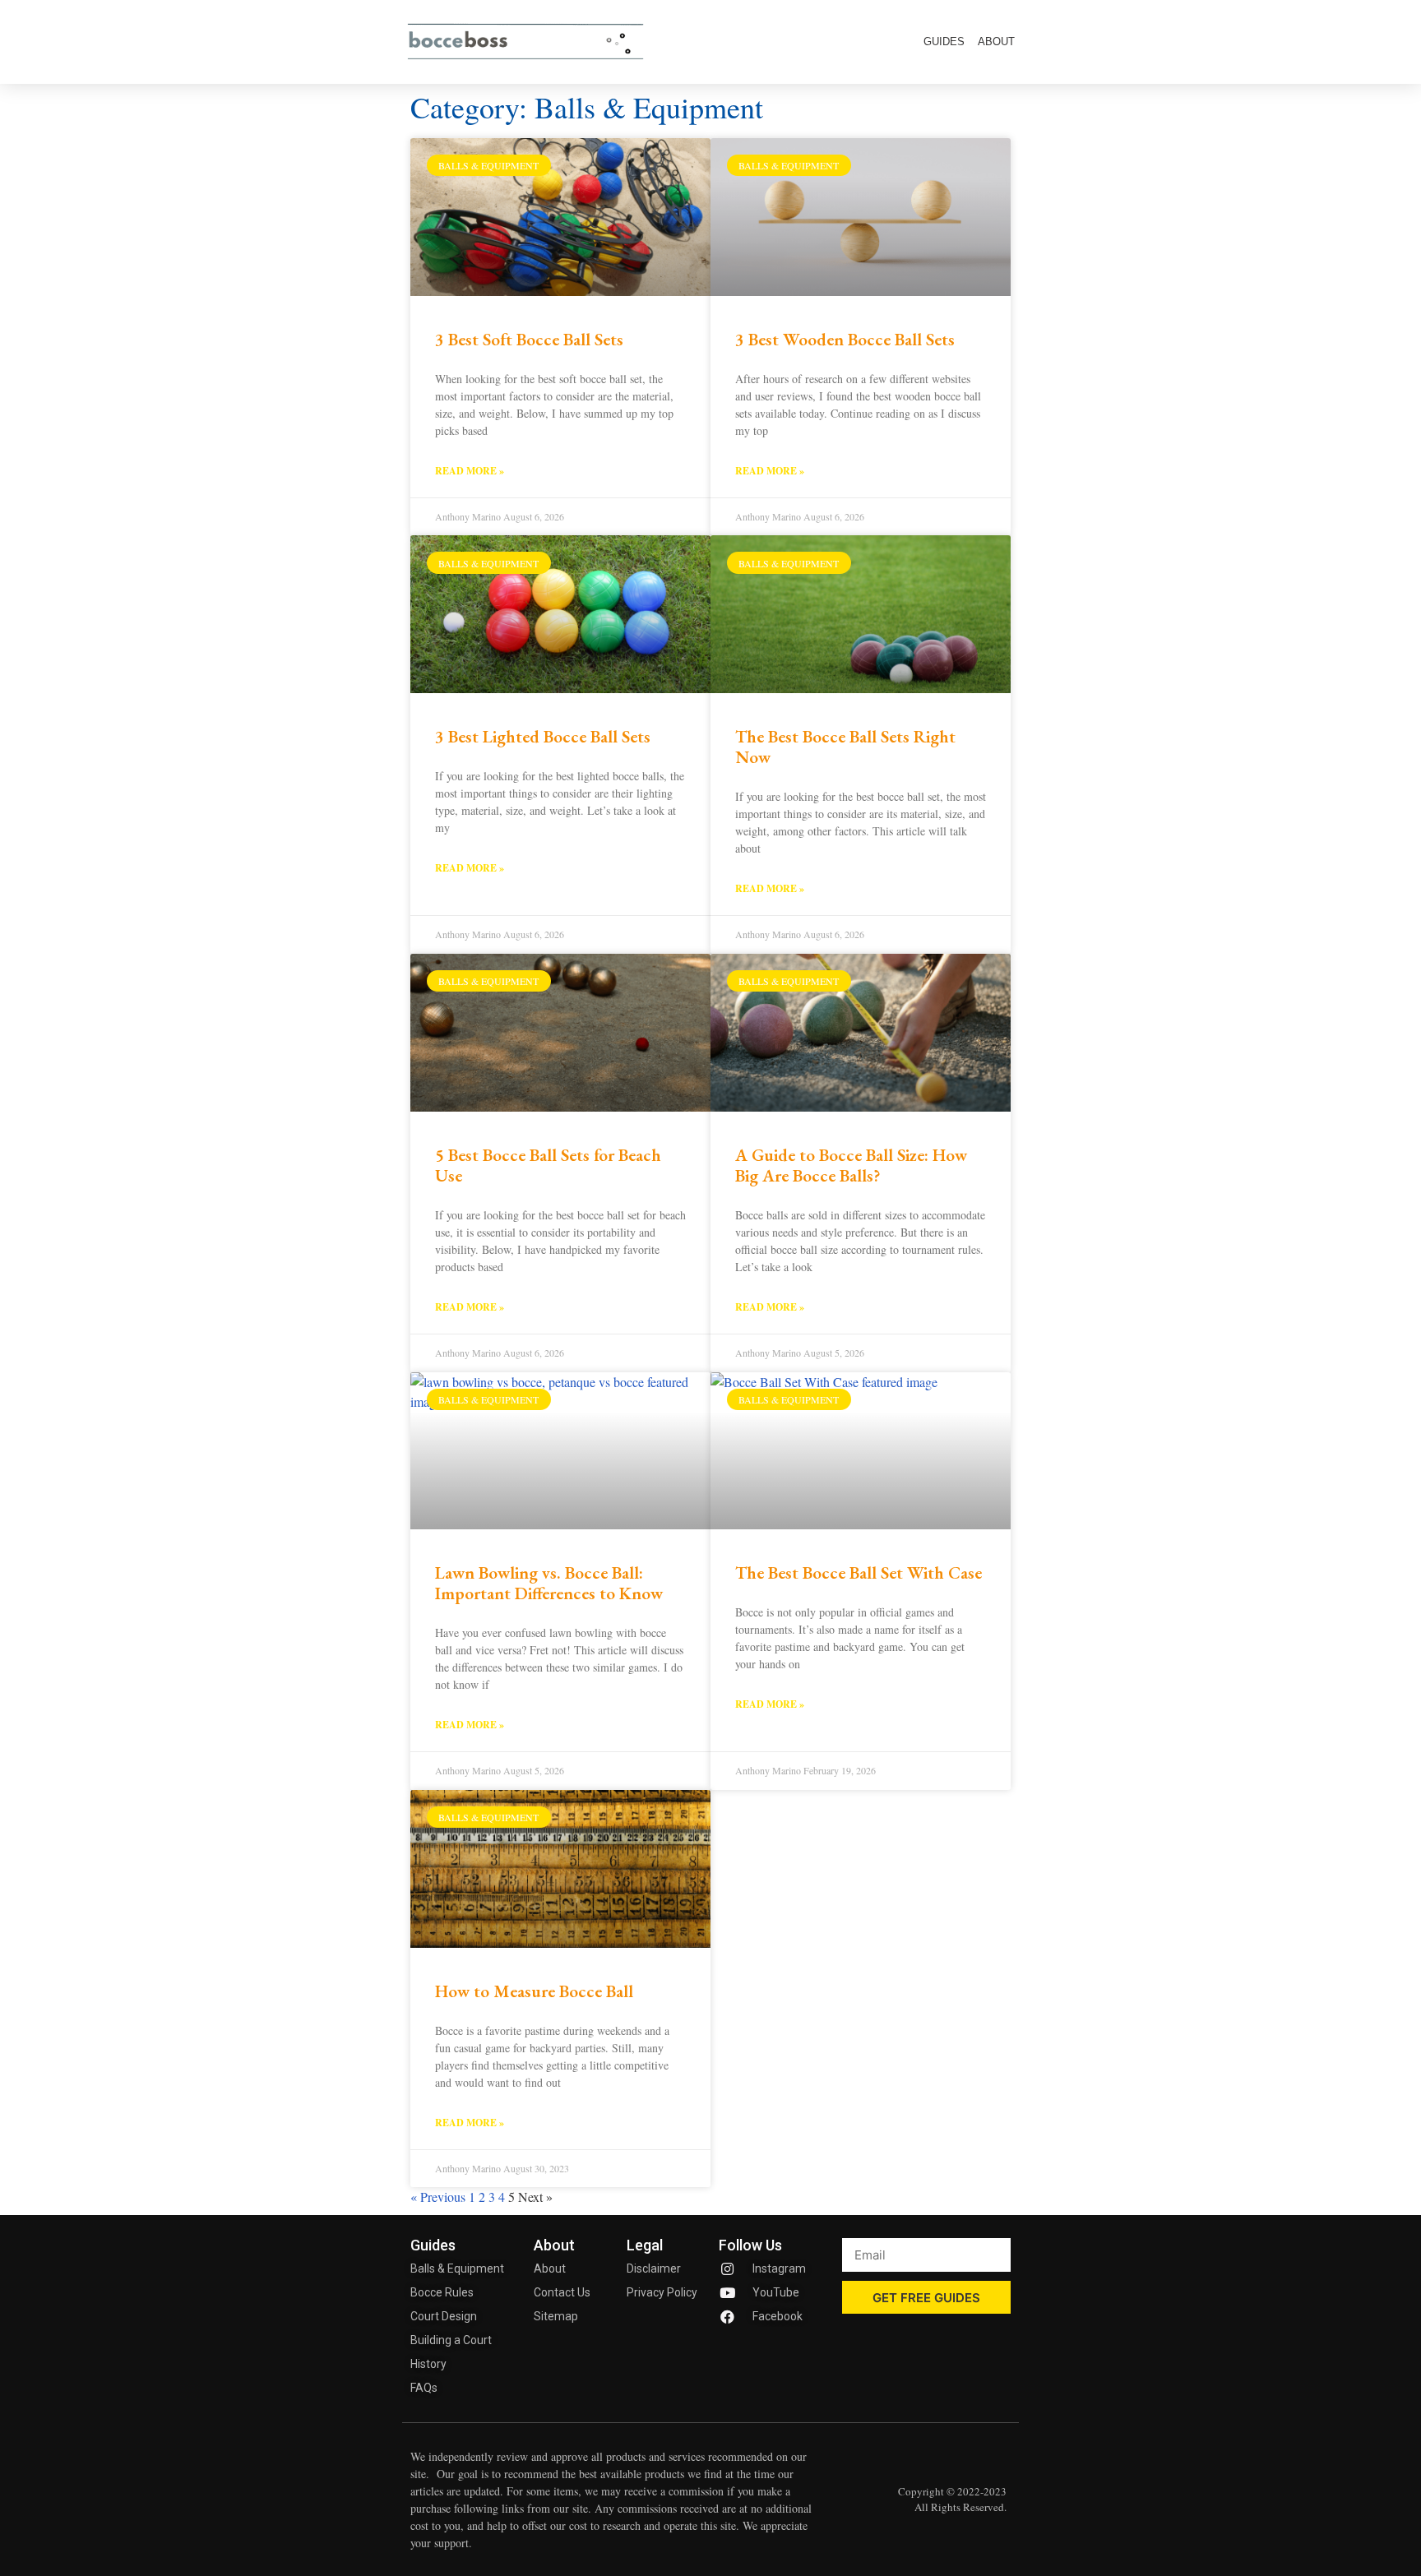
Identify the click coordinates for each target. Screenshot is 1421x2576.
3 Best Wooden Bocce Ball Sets (845, 339)
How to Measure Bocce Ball (534, 1991)
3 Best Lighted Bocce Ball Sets (543, 736)
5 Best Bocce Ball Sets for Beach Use (548, 1165)
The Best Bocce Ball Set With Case (859, 1572)
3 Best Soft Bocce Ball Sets (529, 339)
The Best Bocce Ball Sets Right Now (845, 747)
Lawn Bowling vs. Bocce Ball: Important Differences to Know (549, 1583)
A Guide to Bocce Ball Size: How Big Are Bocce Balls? (851, 1165)
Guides (944, 42)
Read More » (470, 471)
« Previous (438, 2197)
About (996, 42)
